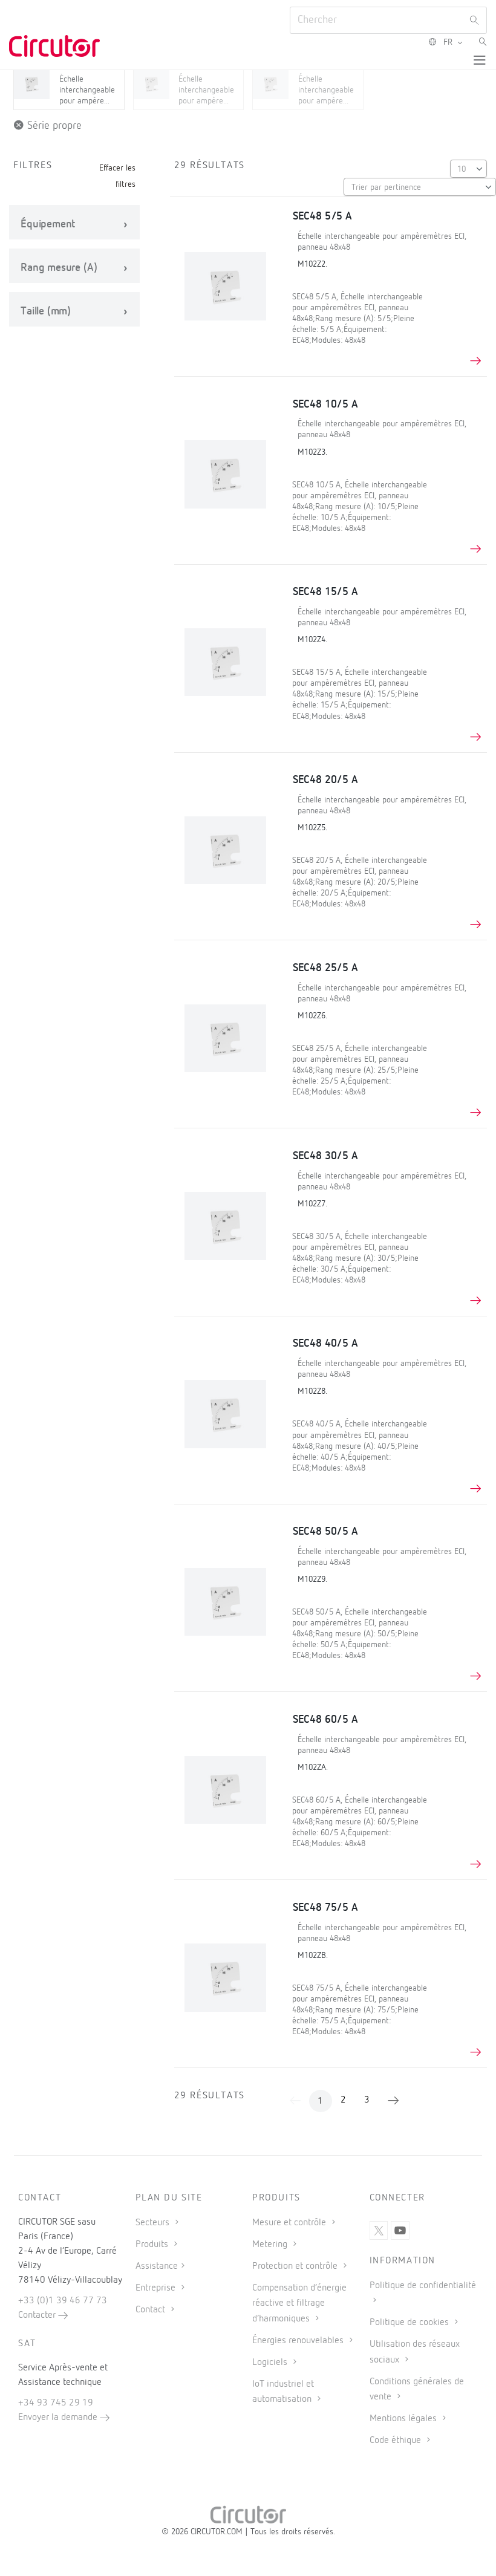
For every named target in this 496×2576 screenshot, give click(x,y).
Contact (152, 2310)
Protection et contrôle (296, 2266)
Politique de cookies (410, 2323)
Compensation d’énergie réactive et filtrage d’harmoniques (299, 2303)
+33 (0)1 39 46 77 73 (63, 2301)
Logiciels (271, 2363)
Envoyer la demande (59, 2418)
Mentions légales (404, 2419)
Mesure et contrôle (290, 2223)
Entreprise (157, 2288)
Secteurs (154, 2223)
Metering (271, 2245)
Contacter (38, 2315)
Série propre (53, 126)
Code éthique (396, 2441)
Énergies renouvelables (299, 2341)
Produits (153, 2245)
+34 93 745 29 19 (56, 2403)
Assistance (157, 2266)
